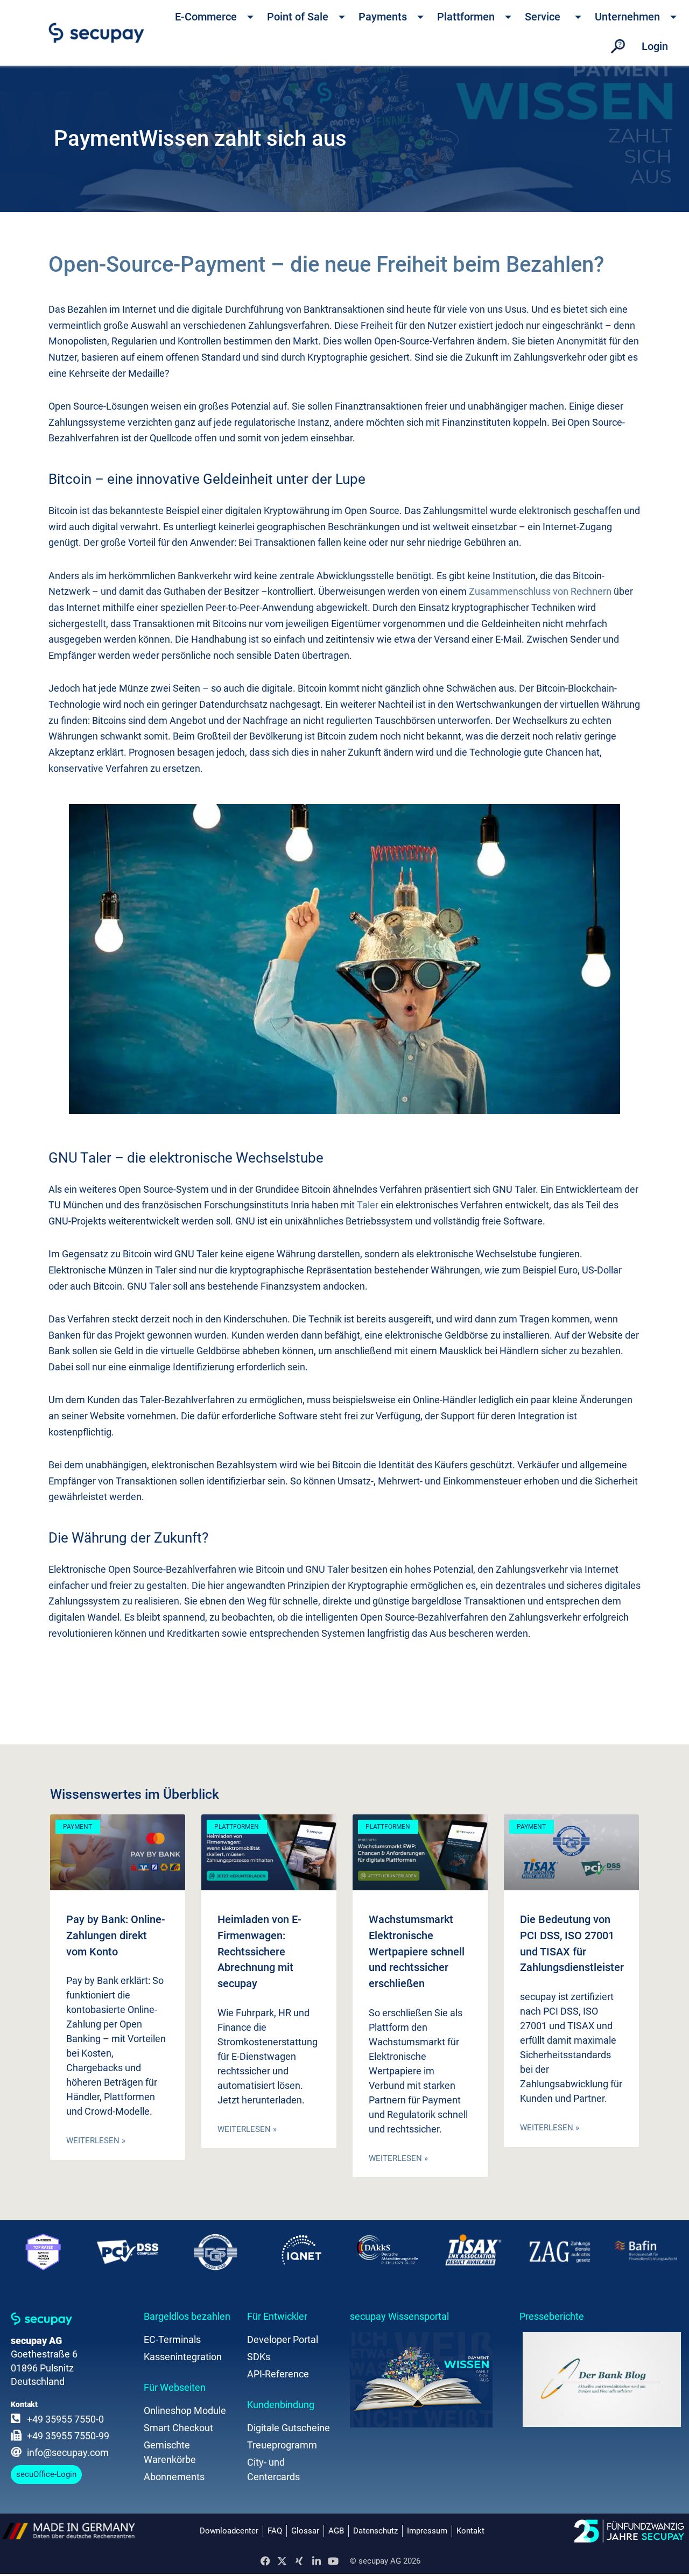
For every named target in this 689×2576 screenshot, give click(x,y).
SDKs (259, 2357)
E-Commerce (206, 17)
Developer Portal (283, 2339)
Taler (368, 1205)
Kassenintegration (183, 2357)
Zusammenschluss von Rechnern (540, 591)
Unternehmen (627, 17)
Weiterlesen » (96, 2141)
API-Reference (278, 2374)
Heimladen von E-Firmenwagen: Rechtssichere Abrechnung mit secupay (259, 1951)
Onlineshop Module (185, 2410)
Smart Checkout (178, 2428)
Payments (383, 17)
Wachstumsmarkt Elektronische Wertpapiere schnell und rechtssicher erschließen (417, 1951)
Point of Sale (298, 17)
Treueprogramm (282, 2445)
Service (543, 17)
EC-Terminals (172, 2339)
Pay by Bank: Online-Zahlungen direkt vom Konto (116, 1935)
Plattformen (466, 17)
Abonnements (174, 2477)
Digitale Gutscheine (289, 2428)
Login (655, 46)
